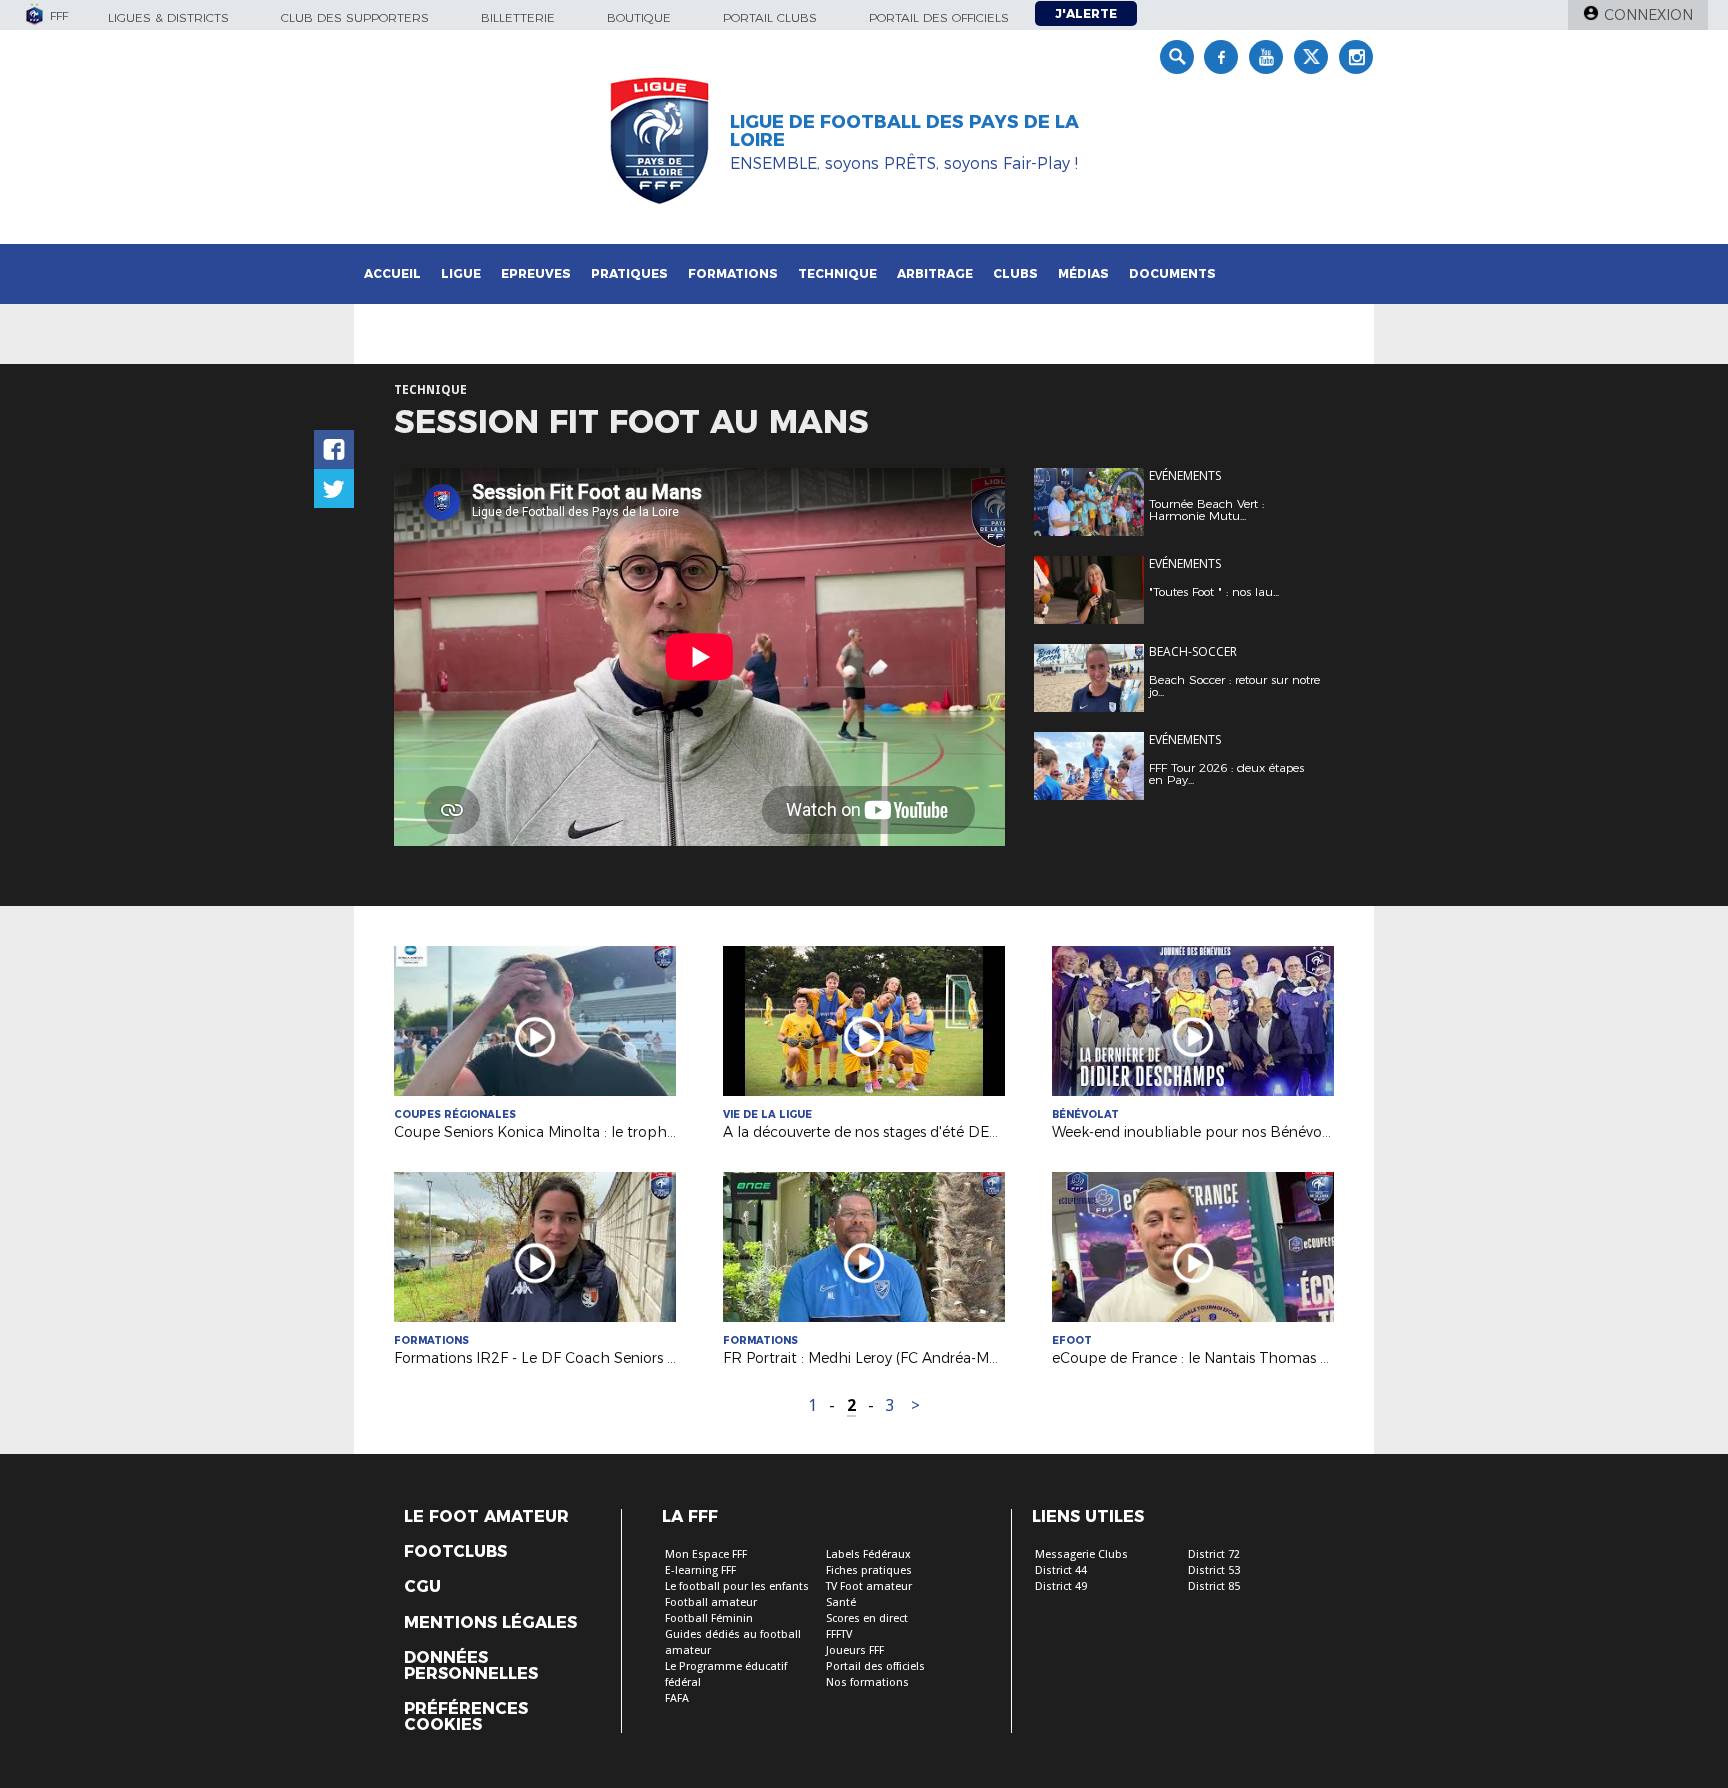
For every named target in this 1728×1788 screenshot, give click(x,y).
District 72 (1214, 1554)
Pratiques (629, 273)
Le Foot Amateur (486, 1517)
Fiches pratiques (869, 1570)
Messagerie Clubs (1081, 1554)
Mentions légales (490, 1623)
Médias (1083, 273)
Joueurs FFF (855, 1650)
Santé (841, 1602)
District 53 (1214, 1570)
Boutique (639, 17)
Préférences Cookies (466, 1717)
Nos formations (867, 1682)
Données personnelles (471, 1666)
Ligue (461, 273)
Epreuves (536, 273)
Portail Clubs (770, 17)
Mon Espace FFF (706, 1554)
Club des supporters (355, 17)
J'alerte (1086, 13)
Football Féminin (709, 1618)
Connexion (1648, 15)
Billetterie (518, 17)
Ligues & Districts (168, 17)
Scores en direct (867, 1618)
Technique (837, 273)
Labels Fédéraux (868, 1554)
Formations (733, 273)
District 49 (1061, 1586)
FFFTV (839, 1634)
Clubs (1015, 273)
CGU (422, 1587)
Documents (1172, 273)
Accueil (392, 273)
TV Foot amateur (869, 1586)
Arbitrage (935, 273)
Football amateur (711, 1602)
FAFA (677, 1698)
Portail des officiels (939, 17)
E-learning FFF (700, 1570)
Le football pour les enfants (737, 1586)
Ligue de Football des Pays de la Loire (904, 131)
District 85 (1214, 1586)
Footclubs (455, 1552)
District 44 (1061, 1570)
